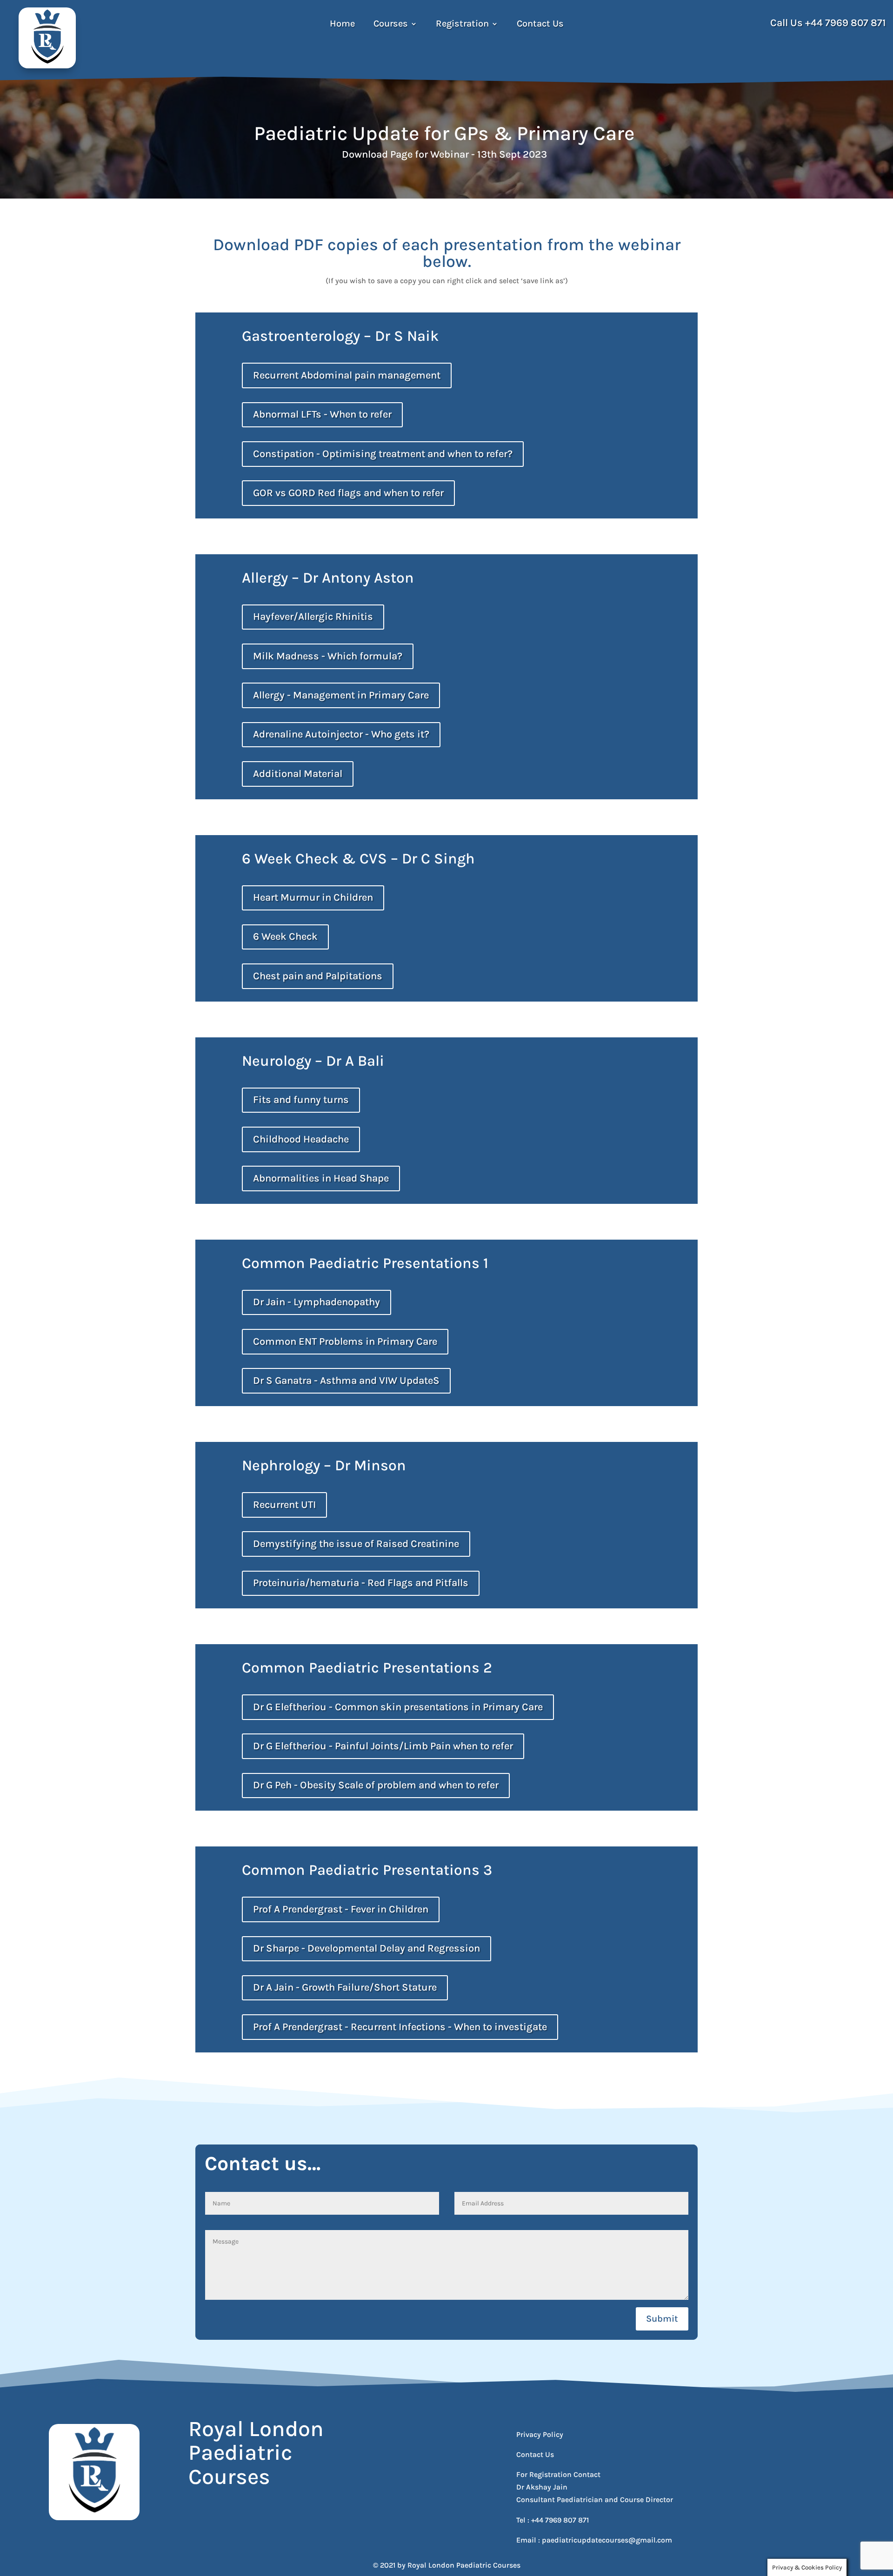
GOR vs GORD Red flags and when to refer (348, 493)
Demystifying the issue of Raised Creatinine (356, 1544)
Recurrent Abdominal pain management (347, 375)
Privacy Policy (540, 2434)
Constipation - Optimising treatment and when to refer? (383, 454)
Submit (662, 2319)
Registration (462, 25)
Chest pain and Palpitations (318, 976)
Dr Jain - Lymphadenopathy (317, 1302)
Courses (391, 25)
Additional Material (298, 774)
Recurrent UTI (284, 1505)
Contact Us (540, 25)
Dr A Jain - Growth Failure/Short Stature (345, 1987)
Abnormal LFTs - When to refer (322, 414)
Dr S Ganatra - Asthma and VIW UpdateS (346, 1381)
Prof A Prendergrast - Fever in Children (341, 1909)
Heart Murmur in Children (313, 897)
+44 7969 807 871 (846, 23)
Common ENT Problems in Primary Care (345, 1341)
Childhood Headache (301, 1139)
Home (342, 25)
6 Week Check (285, 936)
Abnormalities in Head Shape (321, 1178)
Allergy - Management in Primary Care (341, 695)
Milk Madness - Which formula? (328, 656)
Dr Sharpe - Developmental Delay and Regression (367, 1948)
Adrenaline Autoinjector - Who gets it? (341, 734)
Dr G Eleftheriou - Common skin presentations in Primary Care (398, 1707)
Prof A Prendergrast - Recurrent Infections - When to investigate (400, 2027)
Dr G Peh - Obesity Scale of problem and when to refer (376, 1785)
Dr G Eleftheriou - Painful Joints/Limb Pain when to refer (383, 1746)
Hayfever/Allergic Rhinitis (313, 617)
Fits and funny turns (301, 1100)
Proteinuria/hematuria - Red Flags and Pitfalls (361, 1583)
